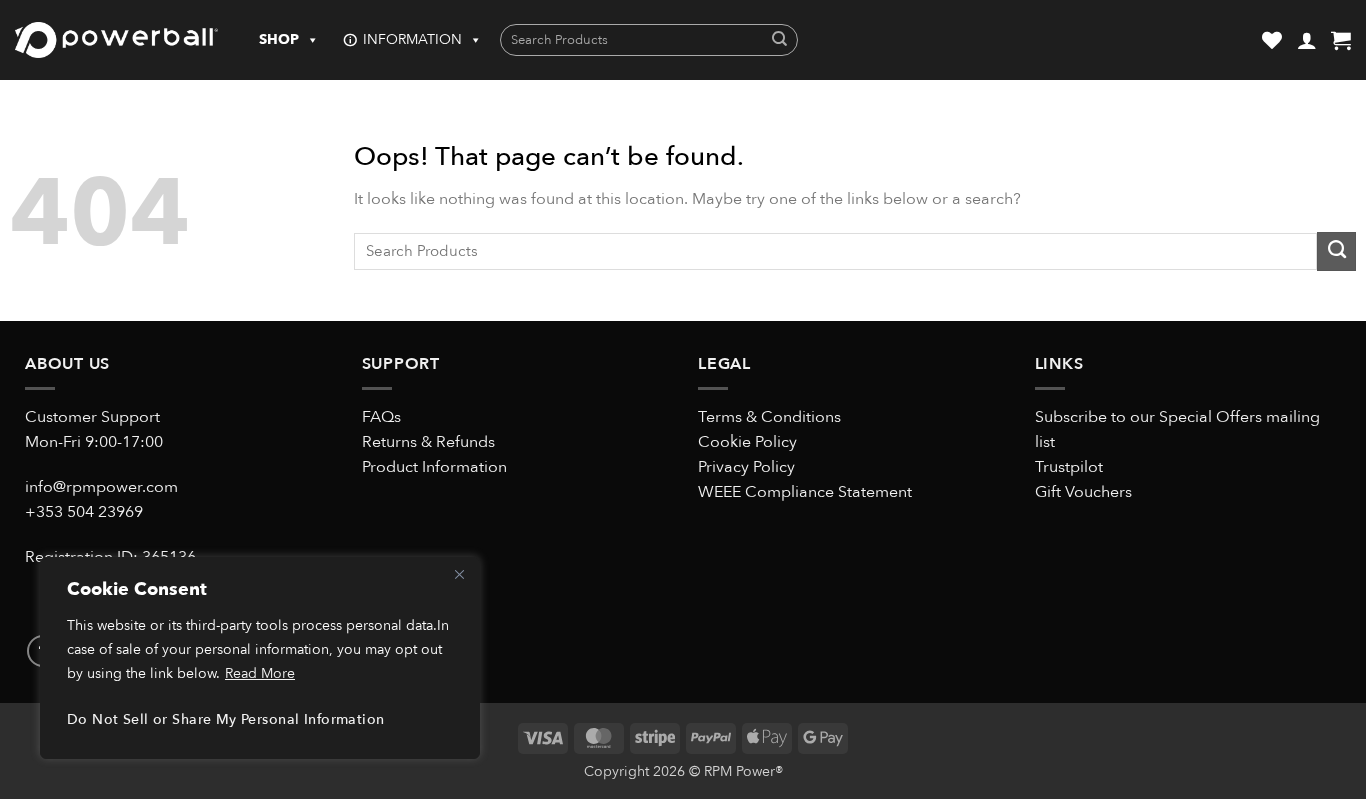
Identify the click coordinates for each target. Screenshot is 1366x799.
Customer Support (92, 417)
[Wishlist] (1272, 40)
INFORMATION (412, 39)
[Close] (459, 574)
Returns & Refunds (428, 442)
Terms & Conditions (769, 417)
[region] (260, 658)
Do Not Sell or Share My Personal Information (225, 719)
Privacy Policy (746, 467)
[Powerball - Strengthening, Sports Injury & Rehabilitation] (116, 40)
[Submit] (779, 40)
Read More (260, 673)
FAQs (381, 417)
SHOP (279, 39)
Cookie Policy (747, 442)
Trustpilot (1069, 467)
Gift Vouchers (1083, 492)
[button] (1307, 40)
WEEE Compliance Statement (805, 492)
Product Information (434, 467)
